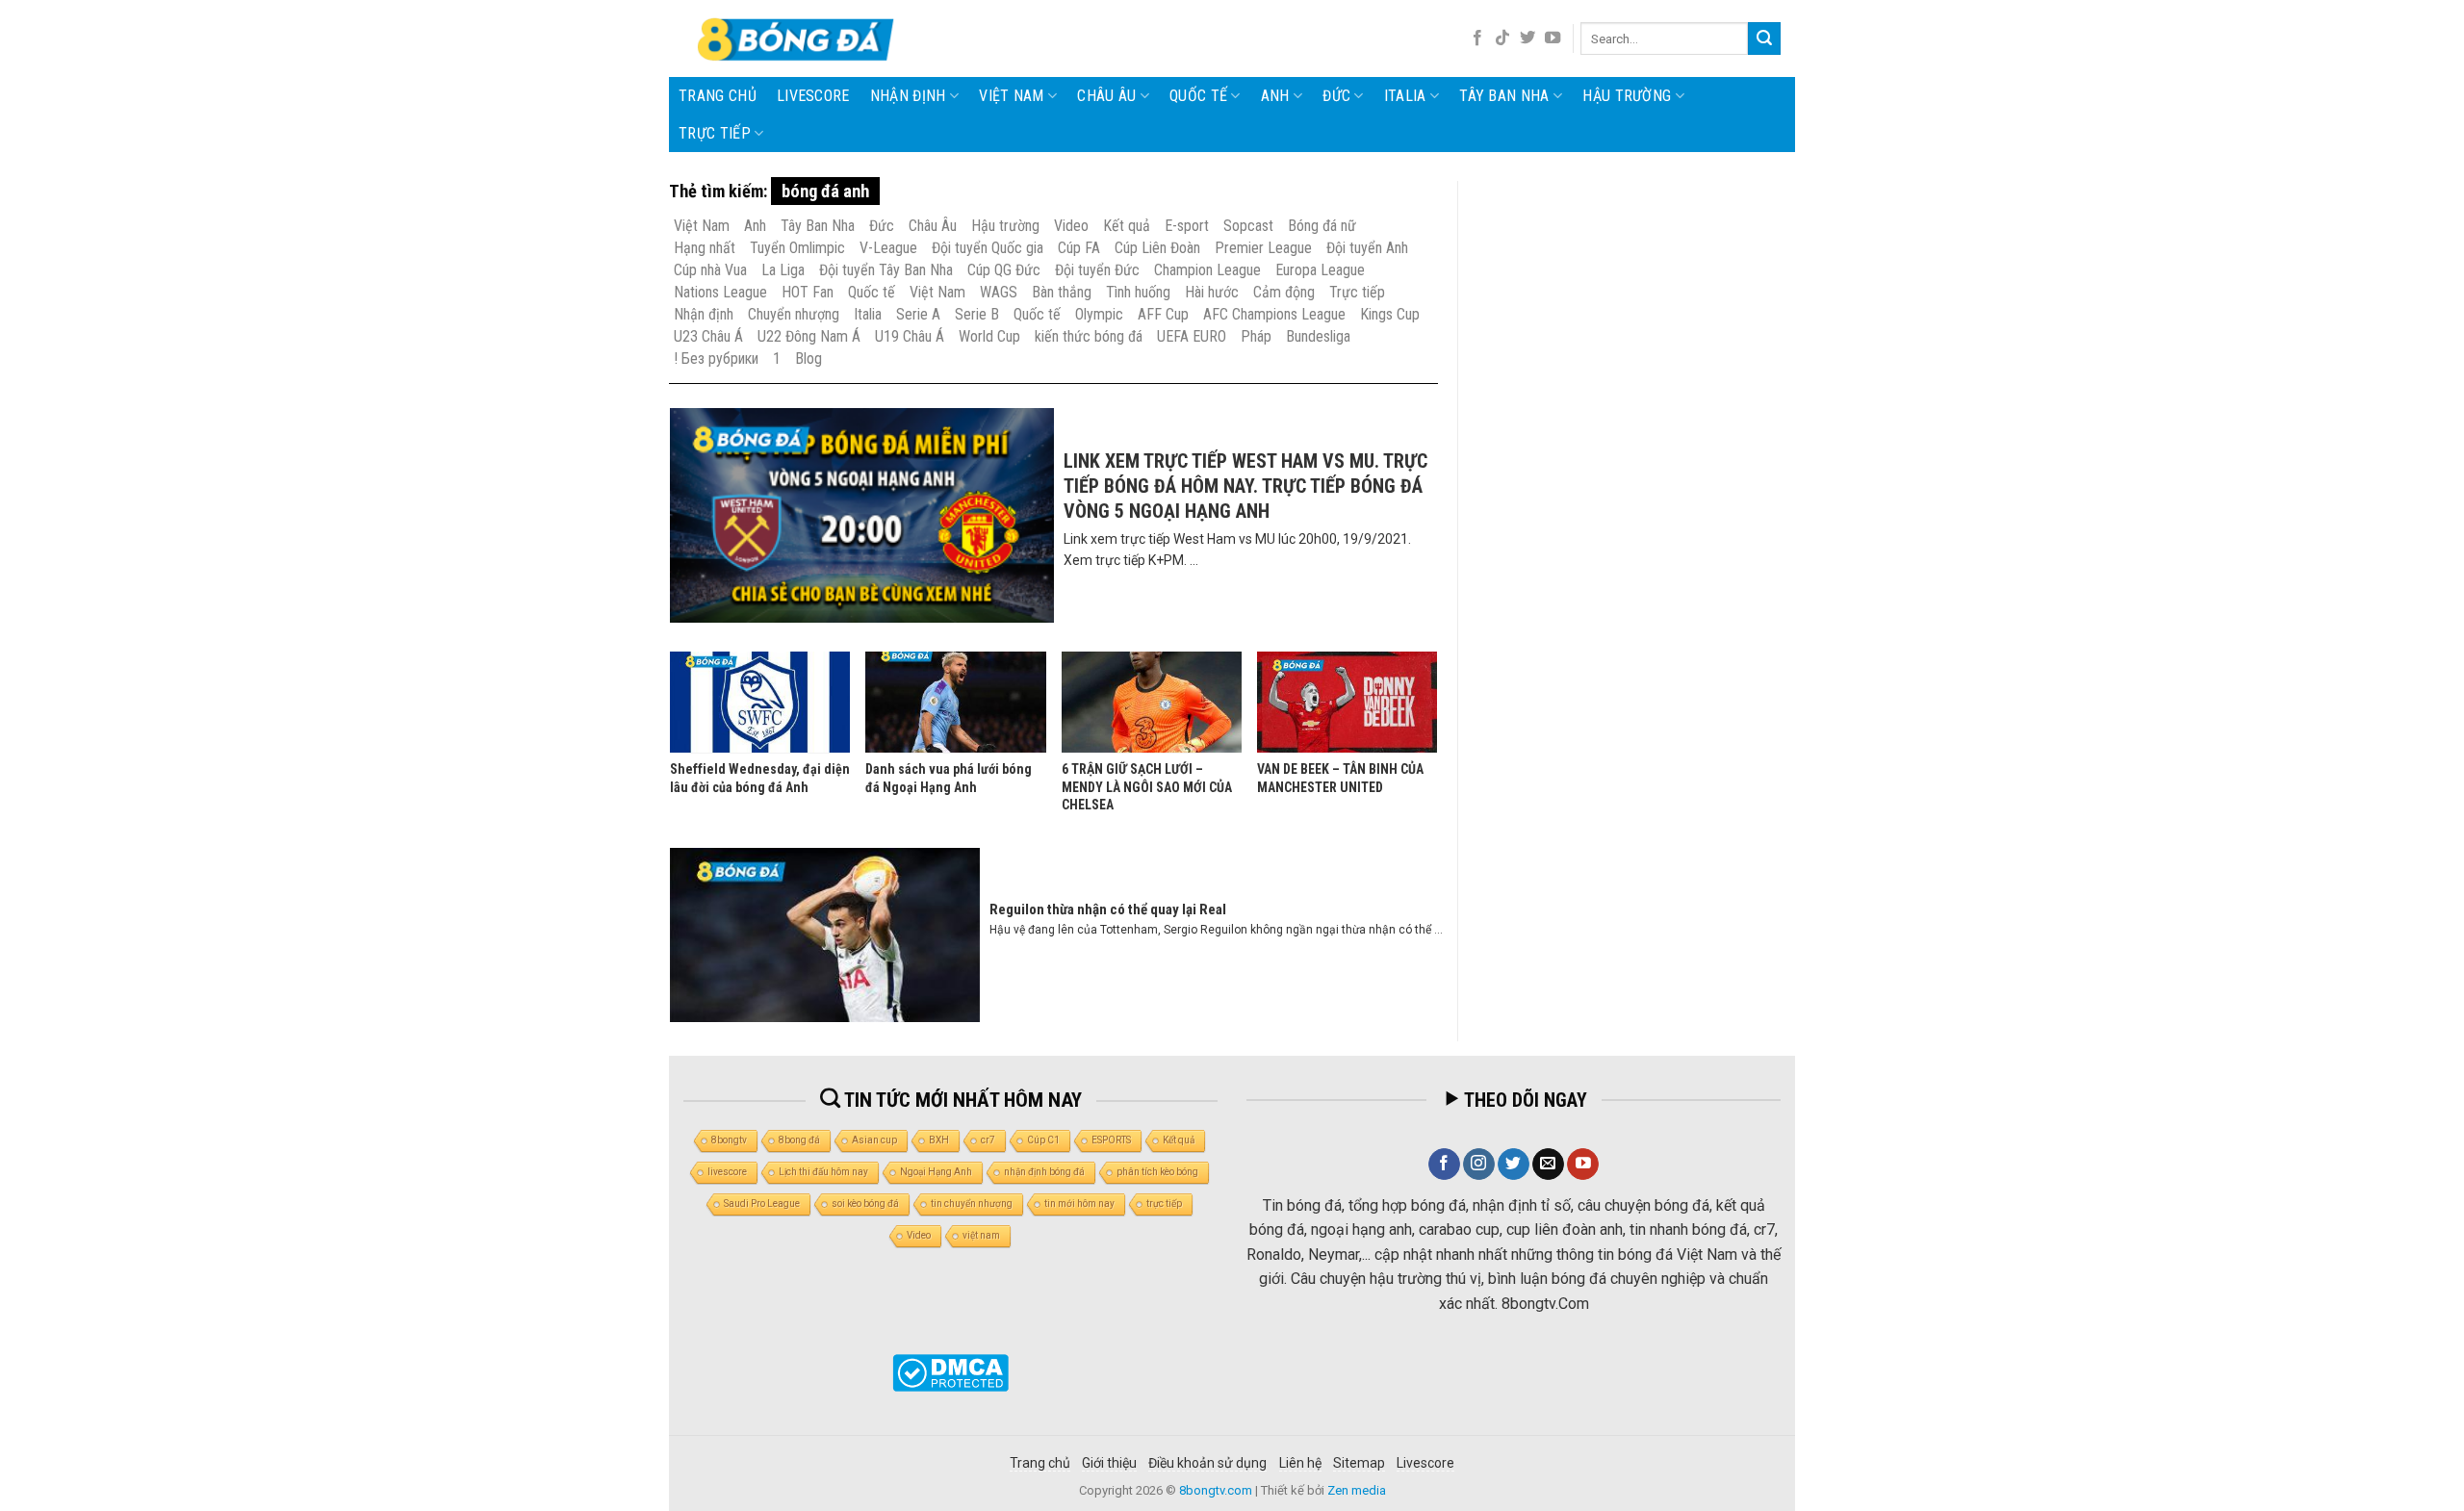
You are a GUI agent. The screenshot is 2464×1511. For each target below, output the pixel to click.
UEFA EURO (1192, 336)
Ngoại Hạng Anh (936, 1172)
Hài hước (1212, 292)
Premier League (1263, 248)
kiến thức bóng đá (1089, 336)
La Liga (783, 270)
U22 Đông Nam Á (809, 336)
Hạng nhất (705, 248)
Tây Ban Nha (1504, 96)
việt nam (981, 1235)
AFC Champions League (1274, 314)
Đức (1336, 96)
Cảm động (1284, 292)
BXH (939, 1140)
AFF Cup (1163, 314)
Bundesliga (1318, 336)
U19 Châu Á (910, 336)
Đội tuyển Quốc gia (988, 248)
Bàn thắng (1062, 292)
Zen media (1357, 1490)
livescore (813, 96)
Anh (1275, 96)
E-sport (1187, 226)
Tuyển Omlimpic (797, 248)
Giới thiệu (1109, 1463)
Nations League (720, 292)
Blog (808, 359)
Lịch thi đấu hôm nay (823, 1172)
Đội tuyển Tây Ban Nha (886, 270)
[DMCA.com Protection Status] (950, 1373)
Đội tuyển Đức (1097, 270)
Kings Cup (1390, 314)
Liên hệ (1300, 1463)
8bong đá (799, 1140)
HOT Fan (808, 292)
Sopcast (1248, 226)
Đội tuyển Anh (1367, 248)
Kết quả (1127, 226)
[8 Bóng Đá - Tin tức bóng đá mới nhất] (798, 38)
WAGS (999, 292)
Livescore (1425, 1463)
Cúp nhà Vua (710, 270)
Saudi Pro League (762, 1204)
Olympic (1099, 314)
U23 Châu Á (708, 336)
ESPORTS (1111, 1140)
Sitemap (1359, 1463)
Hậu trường (1627, 96)
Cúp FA (1079, 248)
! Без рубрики (716, 359)
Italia (1405, 96)
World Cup (989, 336)
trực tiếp (1164, 1204)
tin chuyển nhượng (972, 1204)
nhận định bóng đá (1044, 1172)
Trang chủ (718, 96)
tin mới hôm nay (1079, 1204)
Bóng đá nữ (1322, 226)
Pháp (1256, 336)
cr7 (988, 1140)
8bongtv (729, 1140)
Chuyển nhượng (794, 314)
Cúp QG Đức (1004, 270)
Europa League (1320, 270)
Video (1071, 226)
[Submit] (1764, 38)
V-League (888, 248)
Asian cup (874, 1140)
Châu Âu (1106, 96)
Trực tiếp (715, 133)
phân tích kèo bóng (1157, 1172)
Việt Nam (1012, 96)
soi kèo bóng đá (865, 1204)
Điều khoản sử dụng (1207, 1463)
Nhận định (908, 96)
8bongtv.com (1216, 1490)
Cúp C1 (1043, 1140)
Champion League (1207, 270)
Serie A (918, 314)
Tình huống (1138, 292)
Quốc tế (1198, 96)
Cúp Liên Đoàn (1157, 248)
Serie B (977, 314)
